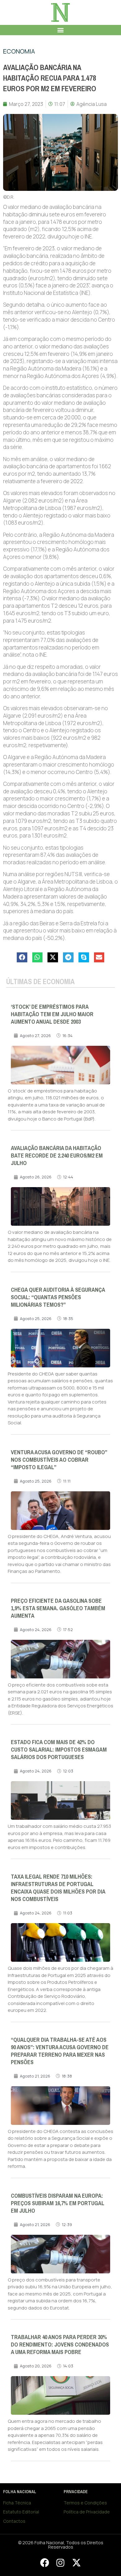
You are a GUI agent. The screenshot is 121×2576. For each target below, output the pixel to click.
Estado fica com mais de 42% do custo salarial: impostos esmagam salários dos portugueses (59, 1750)
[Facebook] (44, 2563)
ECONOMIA (19, 51)
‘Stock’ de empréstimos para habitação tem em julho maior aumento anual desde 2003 (52, 1014)
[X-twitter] (76, 2563)
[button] (61, 30)
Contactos (14, 2521)
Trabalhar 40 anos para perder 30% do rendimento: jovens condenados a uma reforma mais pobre (60, 2345)
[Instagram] (60, 2563)
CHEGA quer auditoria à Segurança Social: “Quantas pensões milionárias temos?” (58, 1297)
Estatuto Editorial (21, 2512)
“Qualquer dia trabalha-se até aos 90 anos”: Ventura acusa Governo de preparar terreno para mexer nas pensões (60, 2051)
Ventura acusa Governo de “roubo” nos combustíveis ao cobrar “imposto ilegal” (59, 1460)
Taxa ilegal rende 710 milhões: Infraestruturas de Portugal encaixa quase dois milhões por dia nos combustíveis (58, 1888)
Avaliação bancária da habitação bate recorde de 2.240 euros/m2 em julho (57, 1156)
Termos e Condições (85, 2503)
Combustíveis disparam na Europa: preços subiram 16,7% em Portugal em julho (58, 2203)
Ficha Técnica (17, 2503)
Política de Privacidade (87, 2512)
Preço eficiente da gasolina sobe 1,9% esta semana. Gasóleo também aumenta (58, 1608)
